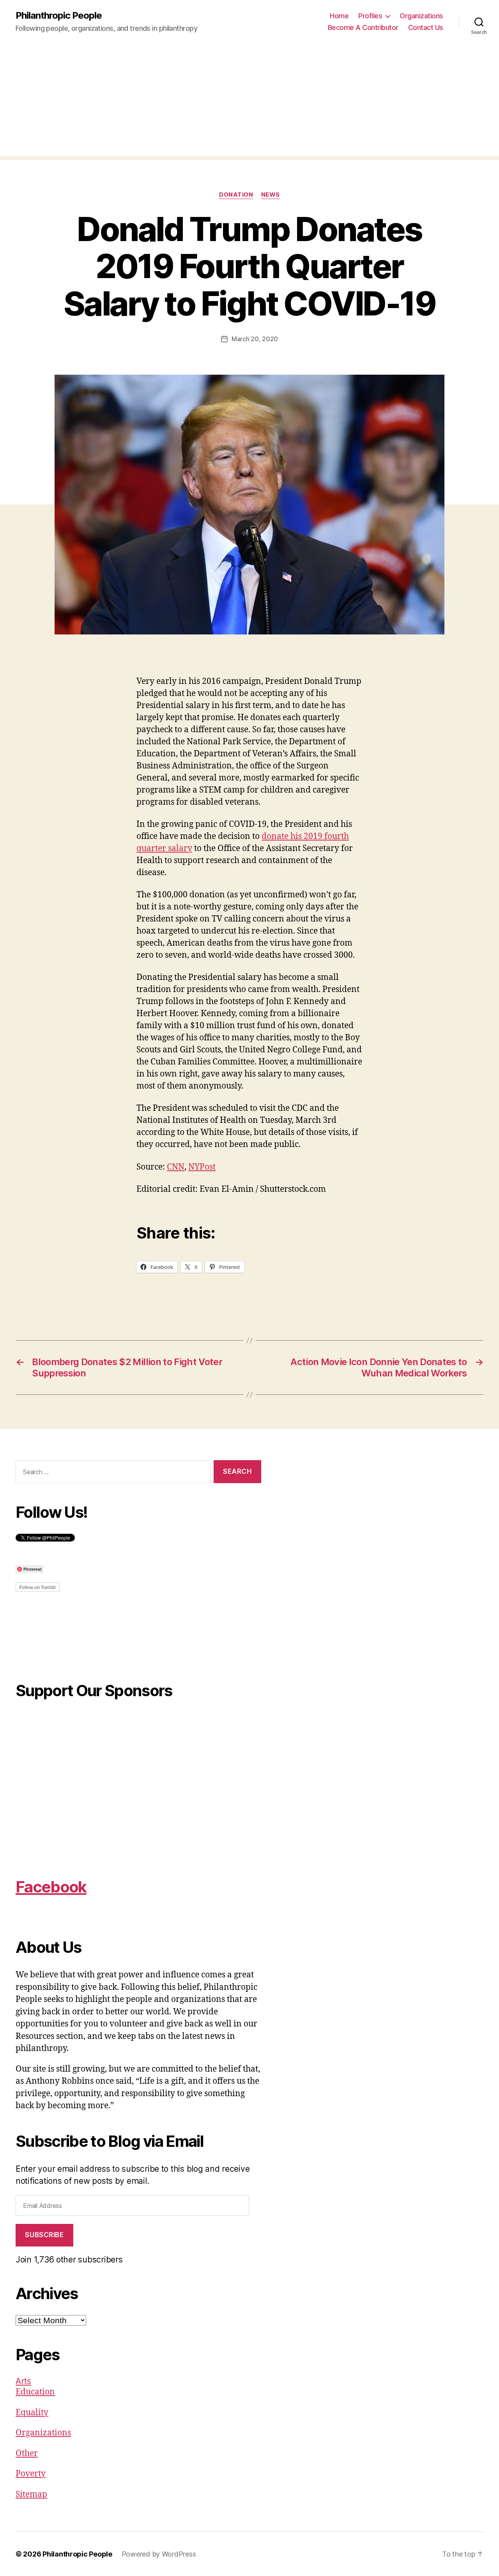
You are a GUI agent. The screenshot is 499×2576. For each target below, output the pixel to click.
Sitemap (31, 2494)
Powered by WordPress (159, 2554)
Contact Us (426, 27)
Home (339, 16)
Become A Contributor (363, 27)
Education (35, 2392)
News (271, 195)
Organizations (421, 16)
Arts (23, 2381)
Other (27, 2454)
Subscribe (44, 2235)
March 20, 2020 (255, 339)
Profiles (370, 16)
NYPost (202, 1167)
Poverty (31, 2474)
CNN (176, 1167)
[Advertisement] (249, 102)
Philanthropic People (59, 16)
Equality (32, 2413)
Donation (236, 195)
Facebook (51, 1887)
